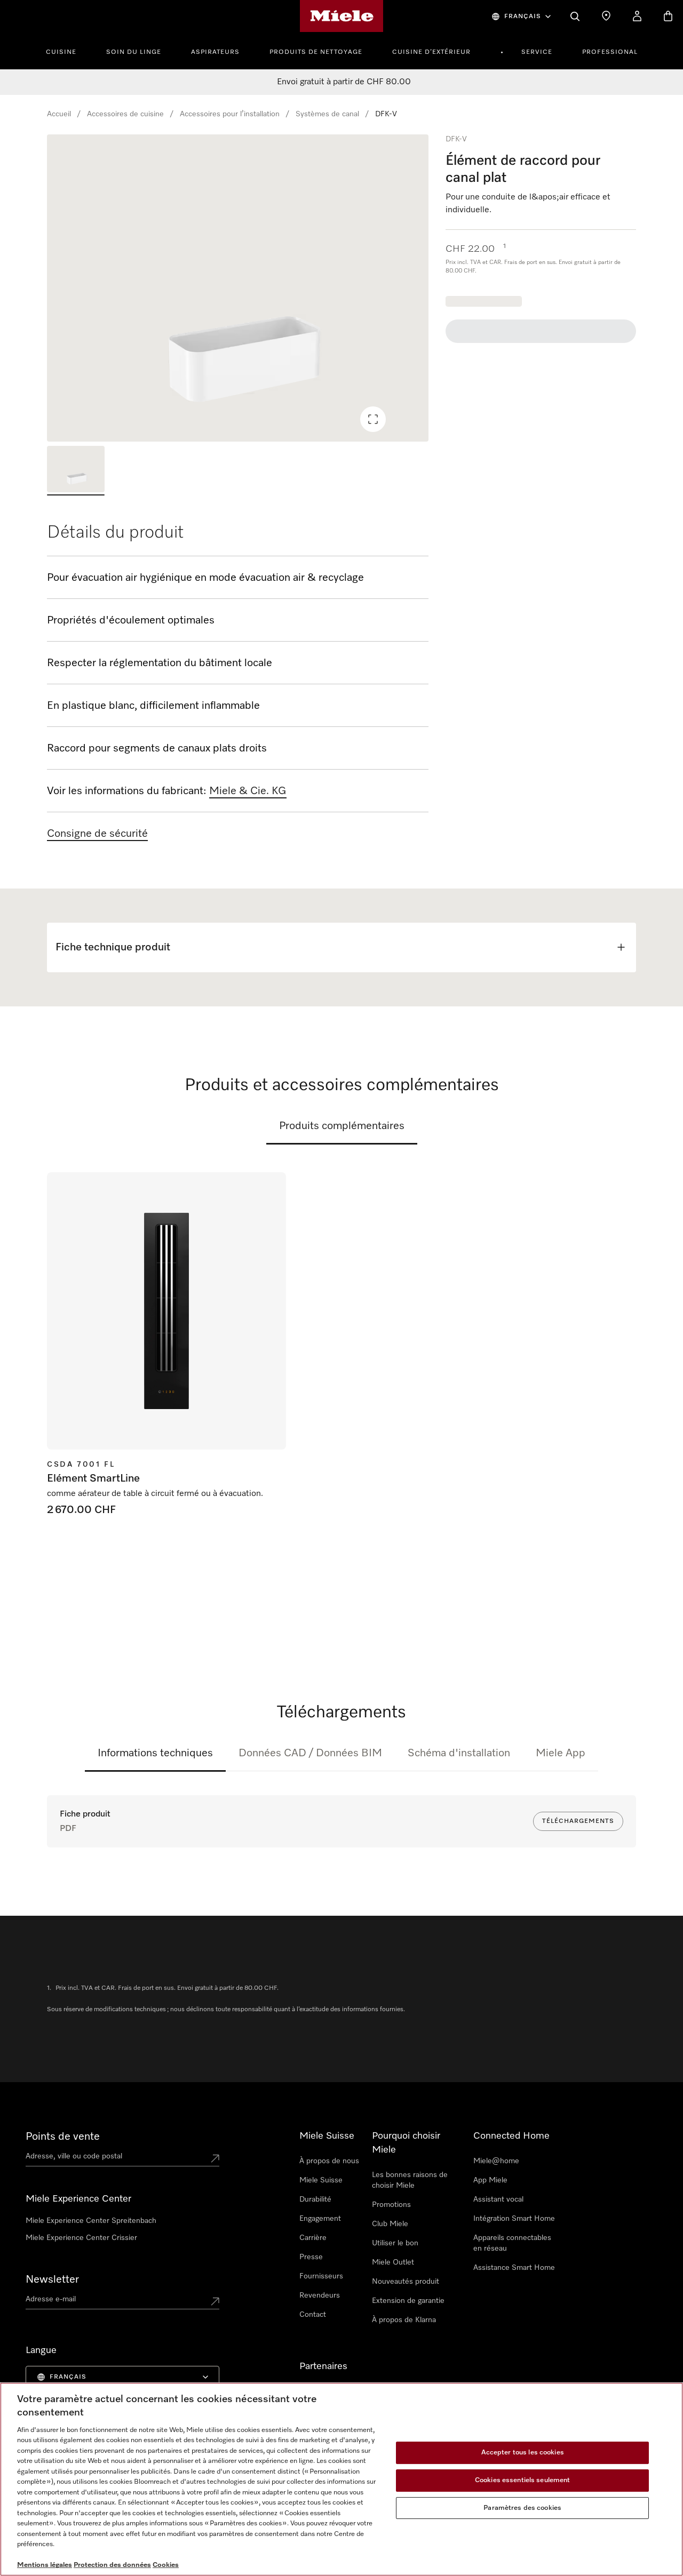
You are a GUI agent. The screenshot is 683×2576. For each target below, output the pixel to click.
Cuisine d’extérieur (431, 52)
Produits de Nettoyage (316, 52)
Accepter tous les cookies (523, 2453)
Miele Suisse (321, 2180)
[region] (238, 288)
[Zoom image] (373, 419)
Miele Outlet (393, 2262)
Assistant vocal (498, 2199)
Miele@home (496, 2161)
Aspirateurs (215, 52)
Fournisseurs (321, 2276)
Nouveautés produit (406, 2282)
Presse (311, 2257)
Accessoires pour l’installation (230, 114)
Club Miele (390, 2224)
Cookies (166, 2565)
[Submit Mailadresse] (215, 2301)
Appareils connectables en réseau (512, 2243)
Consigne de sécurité (97, 834)
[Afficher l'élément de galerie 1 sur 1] (76, 471)
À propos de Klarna (404, 2320)
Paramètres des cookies (522, 2508)
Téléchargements (578, 1821)
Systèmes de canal (327, 114)
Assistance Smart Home (514, 2268)
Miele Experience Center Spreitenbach (91, 2221)
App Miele (490, 2180)
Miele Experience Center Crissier (81, 2238)
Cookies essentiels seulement (523, 2480)
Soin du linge (134, 52)
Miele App (561, 1753)
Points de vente (63, 2137)
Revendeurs (320, 2295)
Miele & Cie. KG (248, 791)
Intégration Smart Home (514, 2219)
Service (537, 52)
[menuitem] (67, 51)
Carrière (313, 2238)
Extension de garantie (408, 2301)
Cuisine (61, 52)
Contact (313, 2315)
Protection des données (112, 2565)
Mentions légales (45, 2565)
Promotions (391, 2205)
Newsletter (52, 2279)
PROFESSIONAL (610, 52)
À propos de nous (329, 2161)
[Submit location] (215, 2158)
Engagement (320, 2219)
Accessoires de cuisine (125, 114)
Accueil (59, 114)
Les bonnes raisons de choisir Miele (410, 2180)
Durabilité (315, 2199)
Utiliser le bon (395, 2243)
